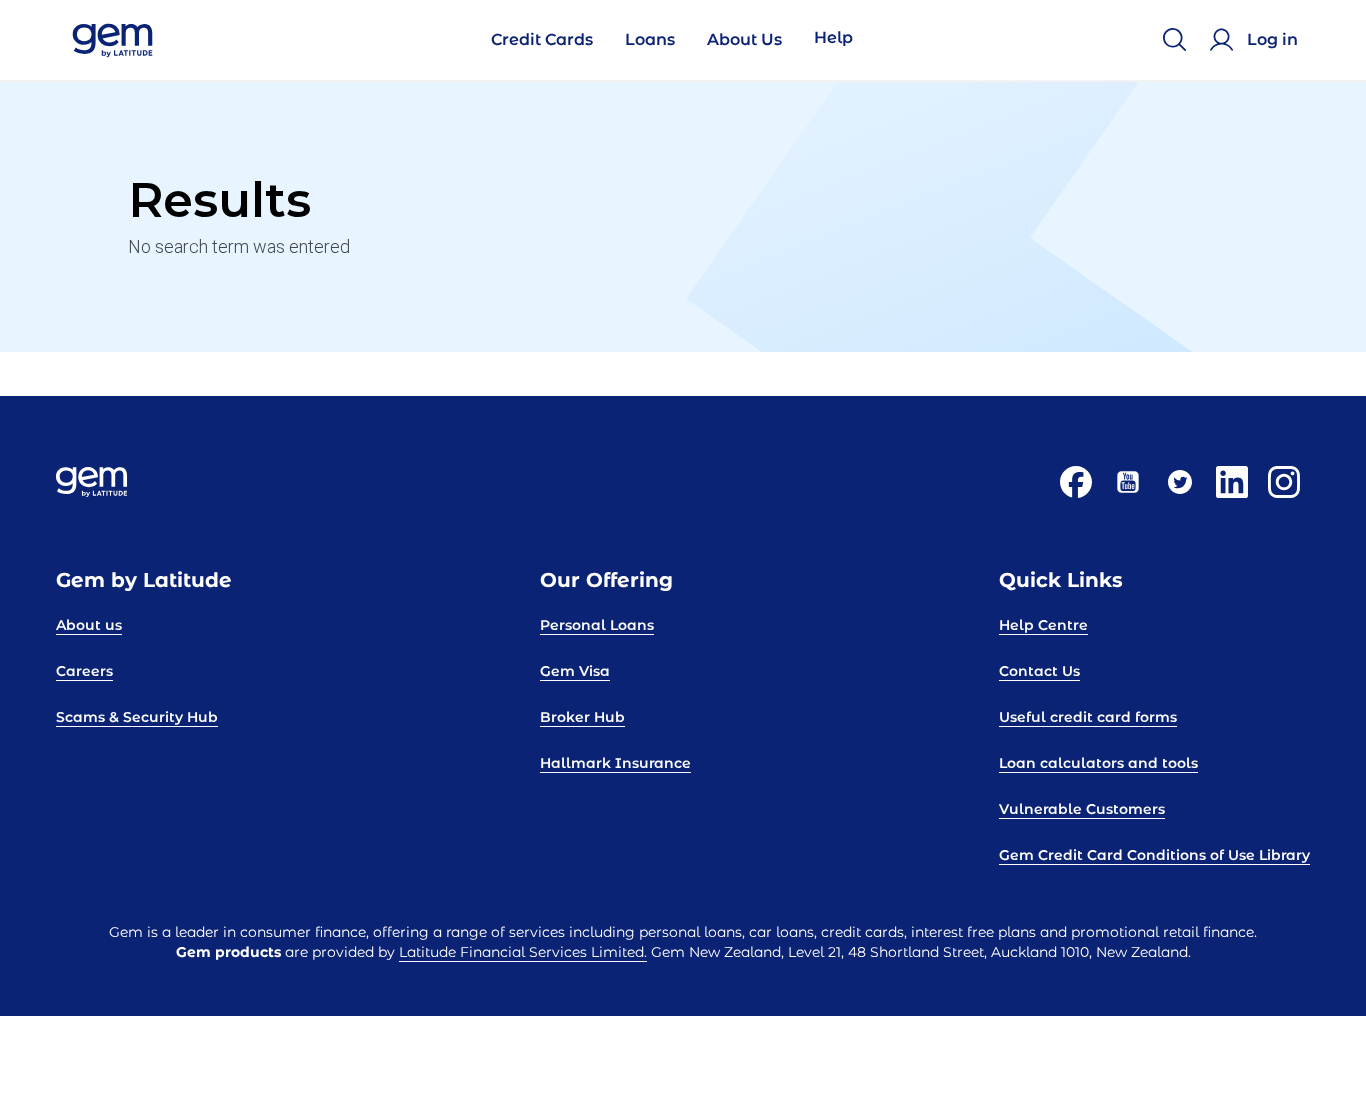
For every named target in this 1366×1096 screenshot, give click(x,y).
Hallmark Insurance (615, 763)
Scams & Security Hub (137, 717)
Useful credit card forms (1088, 717)
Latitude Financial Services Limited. (523, 952)
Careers (84, 671)
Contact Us (1039, 671)
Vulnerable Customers (1082, 809)
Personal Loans (597, 625)
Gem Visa (575, 671)
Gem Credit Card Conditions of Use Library (1154, 855)
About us (89, 625)
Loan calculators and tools (1098, 763)
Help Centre (1043, 625)
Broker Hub (582, 717)
